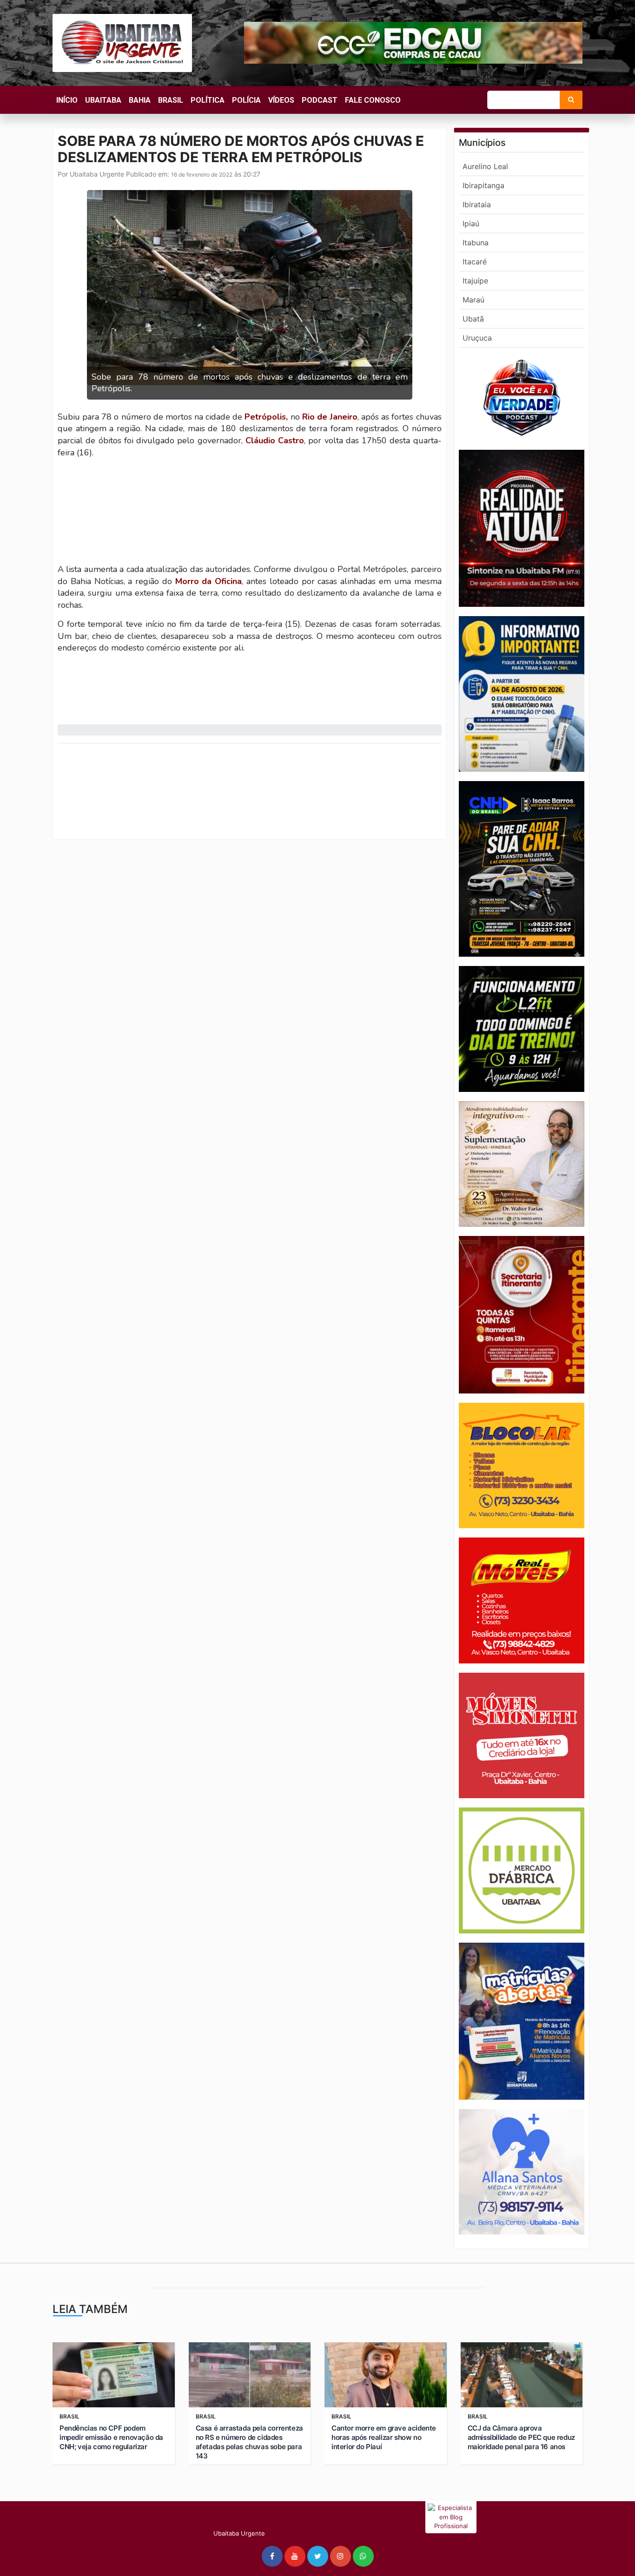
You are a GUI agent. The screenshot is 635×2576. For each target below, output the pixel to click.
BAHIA (140, 100)
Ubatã (473, 319)
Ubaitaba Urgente (96, 174)
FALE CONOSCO (373, 100)
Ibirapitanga (483, 185)
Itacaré (475, 262)
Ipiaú (471, 223)
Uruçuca (477, 338)
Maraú (473, 300)
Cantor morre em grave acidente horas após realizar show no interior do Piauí (384, 2437)
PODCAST (320, 100)
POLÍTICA (208, 100)
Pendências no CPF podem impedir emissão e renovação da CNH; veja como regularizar (111, 2437)
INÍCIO (67, 100)
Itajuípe (475, 281)
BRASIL (171, 100)
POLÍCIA (246, 100)
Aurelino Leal (485, 166)
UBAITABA (103, 100)
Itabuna (476, 243)
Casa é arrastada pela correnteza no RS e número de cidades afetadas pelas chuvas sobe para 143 (249, 2442)
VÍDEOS (281, 100)
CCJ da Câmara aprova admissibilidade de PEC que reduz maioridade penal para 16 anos (521, 2437)
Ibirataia (477, 204)
